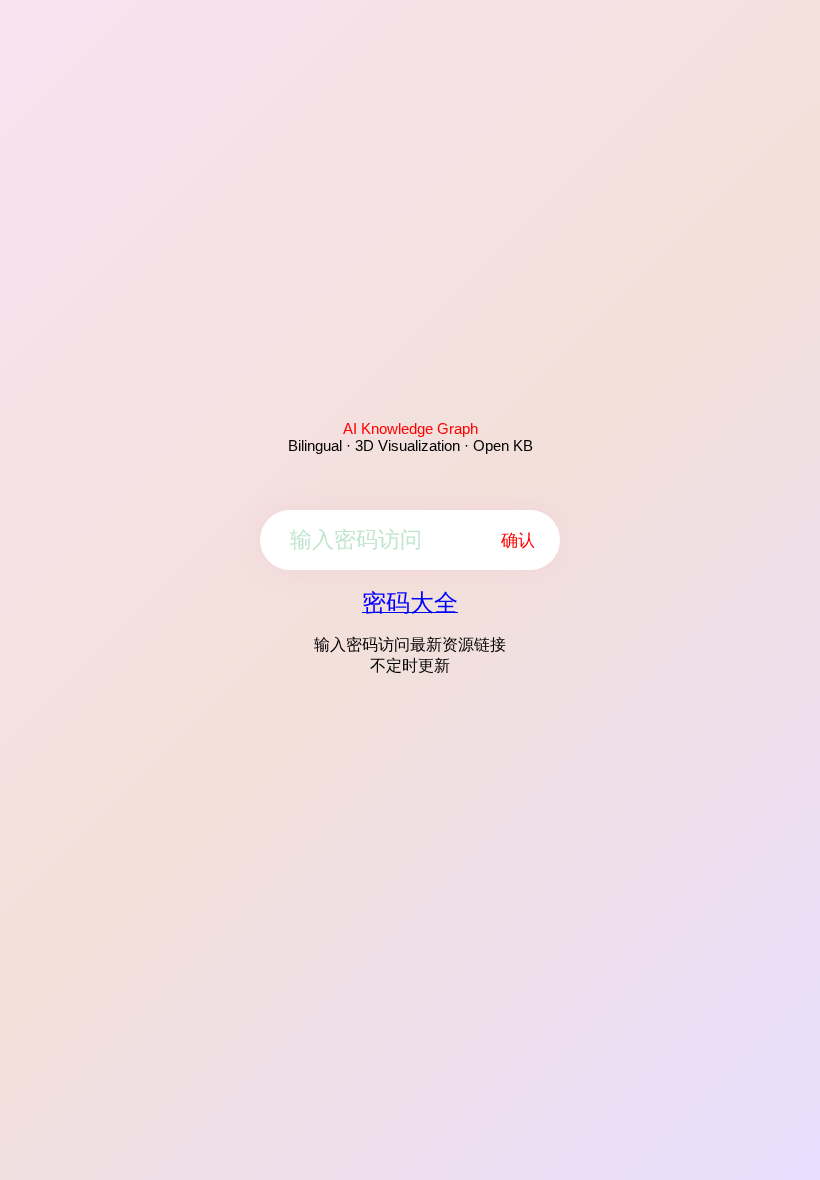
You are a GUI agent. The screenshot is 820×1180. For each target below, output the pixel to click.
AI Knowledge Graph (410, 428)
